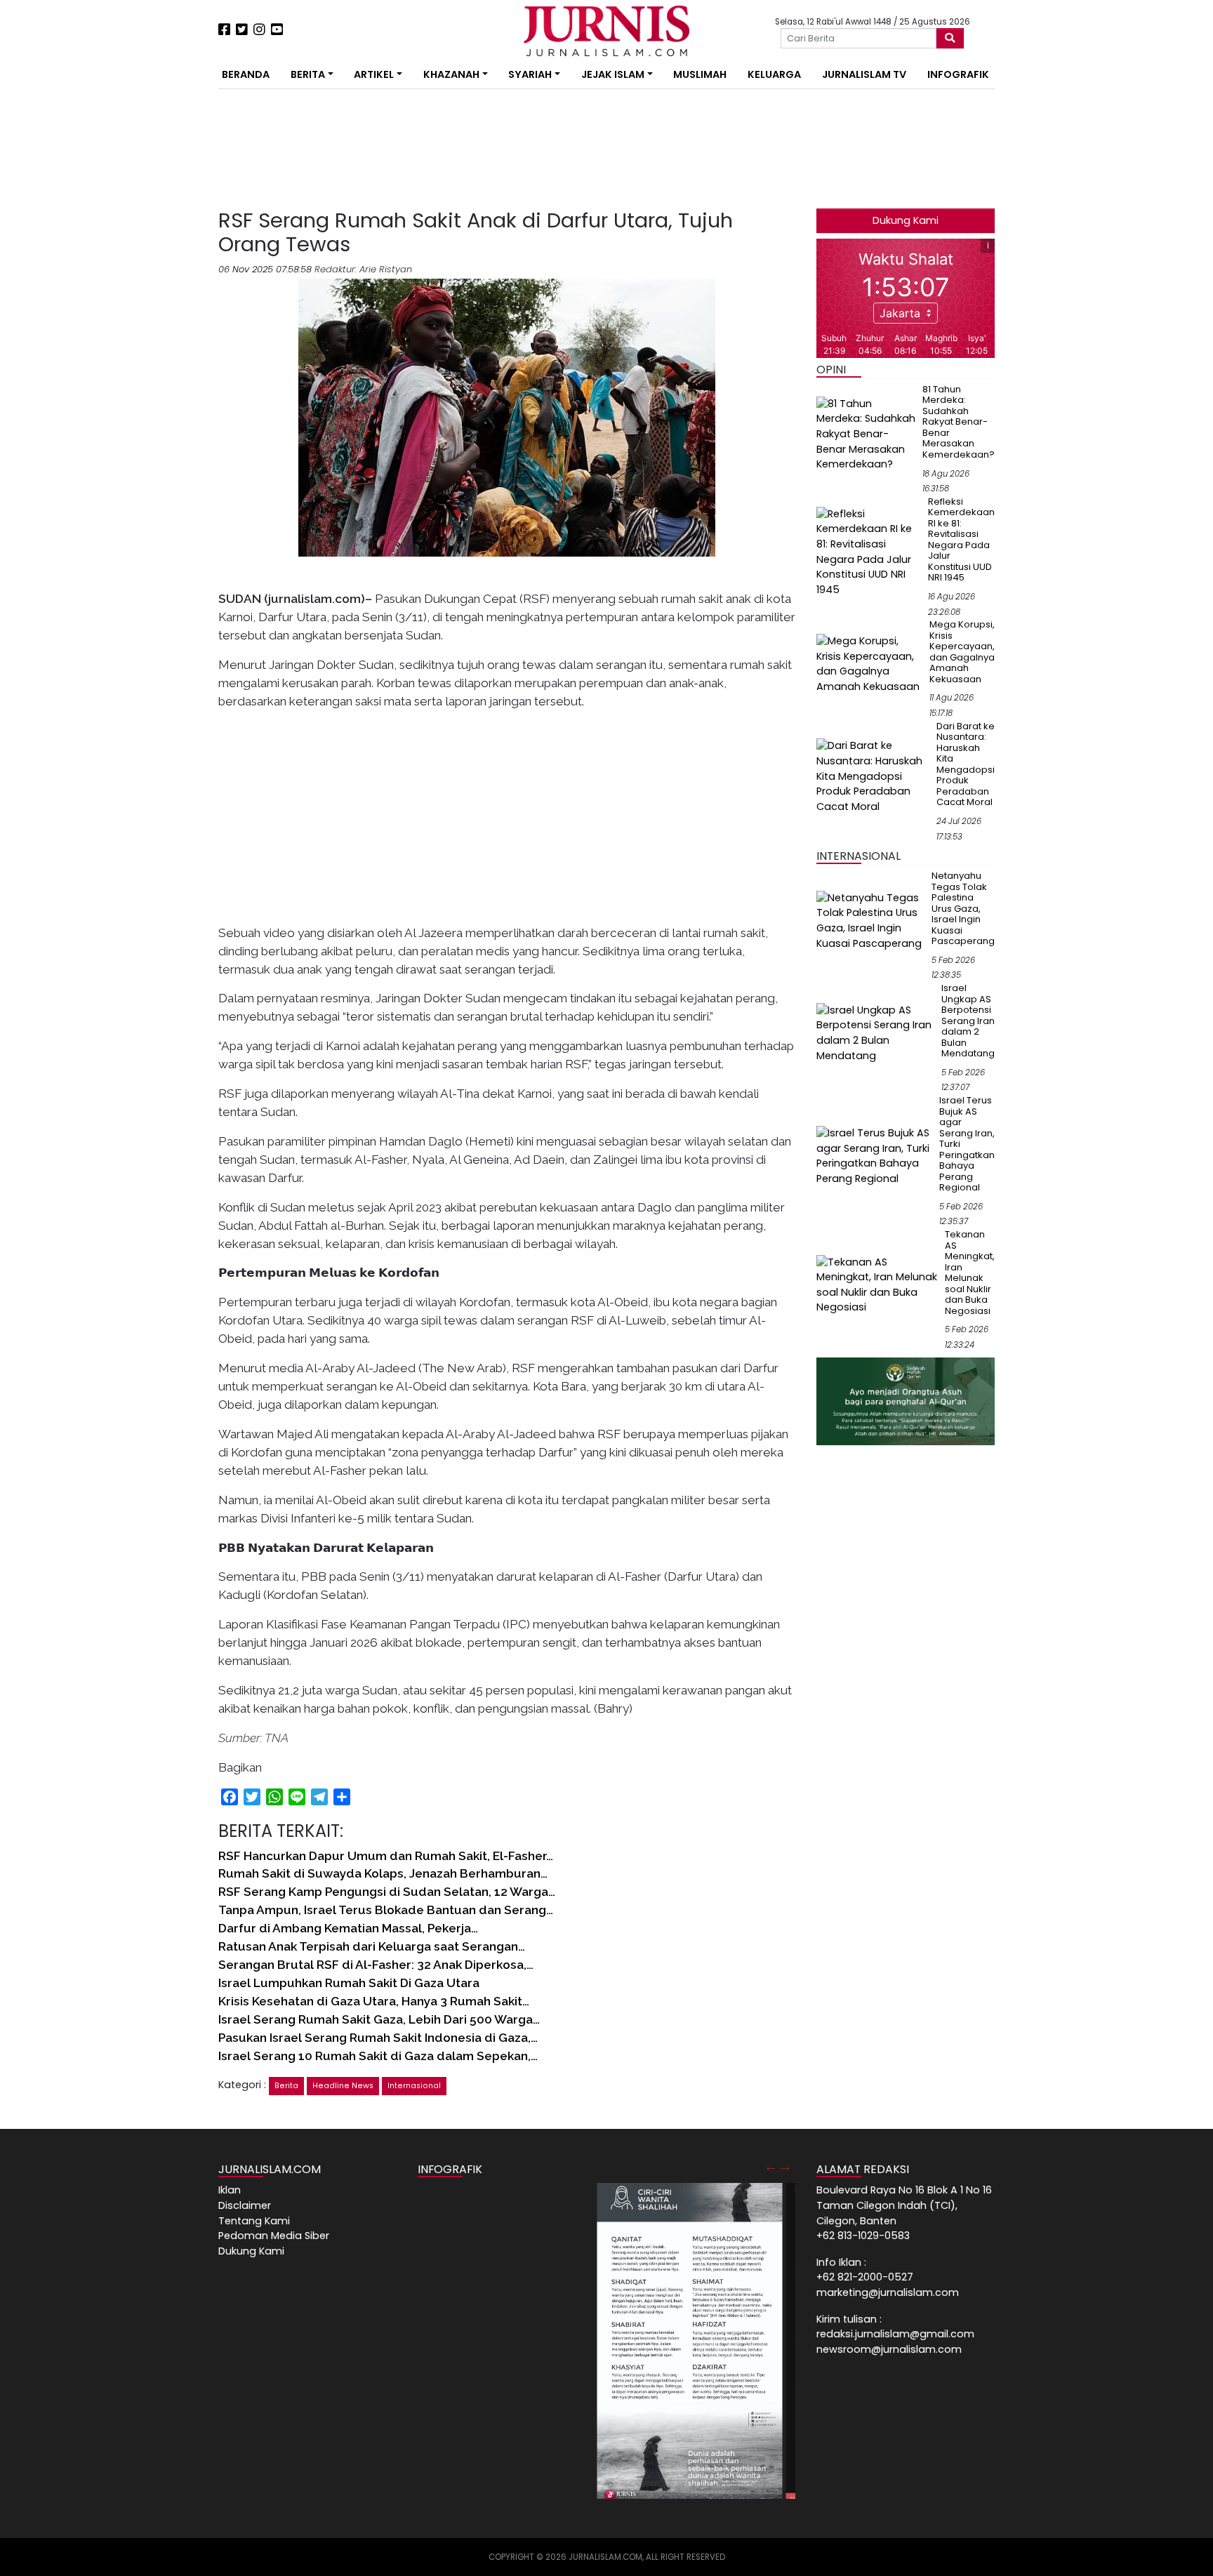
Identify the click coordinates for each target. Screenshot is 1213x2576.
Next (785, 2166)
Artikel (374, 74)
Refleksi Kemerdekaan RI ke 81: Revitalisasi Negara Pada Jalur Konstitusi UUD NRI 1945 (961, 540)
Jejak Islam (613, 74)
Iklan (230, 2190)
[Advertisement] (175, 260)
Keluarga (774, 74)
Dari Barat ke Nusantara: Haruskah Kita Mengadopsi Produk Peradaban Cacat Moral (966, 764)
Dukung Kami (906, 220)
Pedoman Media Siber (274, 2236)
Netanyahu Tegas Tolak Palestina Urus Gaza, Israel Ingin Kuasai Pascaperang (963, 908)
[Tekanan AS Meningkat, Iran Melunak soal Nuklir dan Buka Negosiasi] (878, 1284)
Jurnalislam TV (864, 74)
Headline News (343, 2086)
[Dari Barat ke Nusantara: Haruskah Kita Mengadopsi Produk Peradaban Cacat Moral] (874, 776)
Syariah (530, 74)
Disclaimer (245, 2205)
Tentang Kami (254, 2221)
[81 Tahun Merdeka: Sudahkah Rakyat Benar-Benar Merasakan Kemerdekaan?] (867, 434)
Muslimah (700, 74)
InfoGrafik (958, 74)
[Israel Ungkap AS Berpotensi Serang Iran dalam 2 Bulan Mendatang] (876, 1033)
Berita (308, 74)
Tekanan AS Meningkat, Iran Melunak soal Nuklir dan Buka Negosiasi (970, 1273)
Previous (771, 2166)
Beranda (246, 74)
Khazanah (451, 74)
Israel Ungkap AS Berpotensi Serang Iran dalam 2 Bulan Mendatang (968, 1021)
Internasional (414, 2086)
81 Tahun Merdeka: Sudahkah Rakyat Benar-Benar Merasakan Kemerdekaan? (959, 422)
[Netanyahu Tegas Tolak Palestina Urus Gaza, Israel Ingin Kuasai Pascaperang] (871, 920)
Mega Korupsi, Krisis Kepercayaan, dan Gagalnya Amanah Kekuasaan (962, 652)
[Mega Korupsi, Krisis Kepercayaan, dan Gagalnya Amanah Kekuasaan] (870, 663)
